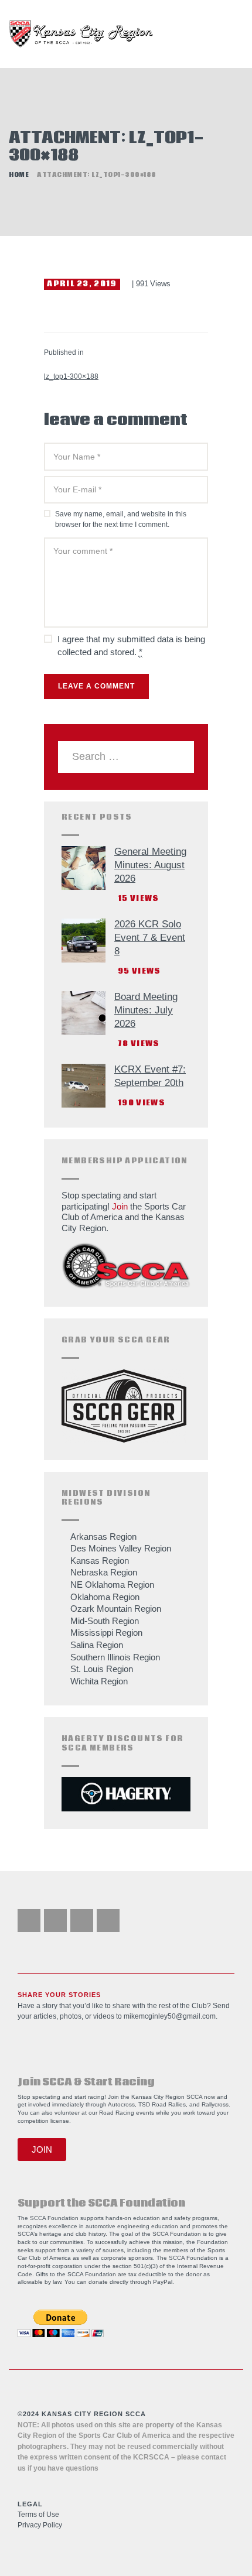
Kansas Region (100, 1561)
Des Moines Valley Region (121, 1548)
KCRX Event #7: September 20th (150, 1076)
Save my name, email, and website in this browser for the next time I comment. (121, 520)
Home (19, 175)
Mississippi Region (106, 1633)
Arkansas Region (103, 1537)
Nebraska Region (104, 1572)
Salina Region (97, 1645)
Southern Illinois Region (115, 1657)
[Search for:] (126, 757)
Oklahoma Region (105, 1597)
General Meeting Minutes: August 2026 (150, 865)
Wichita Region (99, 1681)
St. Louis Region (102, 1669)
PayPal (163, 2282)
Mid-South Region (105, 1621)
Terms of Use (38, 2515)
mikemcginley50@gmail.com (170, 2016)
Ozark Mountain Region (116, 1609)
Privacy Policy (40, 2525)
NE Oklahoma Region (112, 1585)
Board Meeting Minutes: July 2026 (146, 1010)
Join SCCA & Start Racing (86, 2082)
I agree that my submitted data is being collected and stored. (131, 646)
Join (120, 1206)
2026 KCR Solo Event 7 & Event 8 (150, 938)
